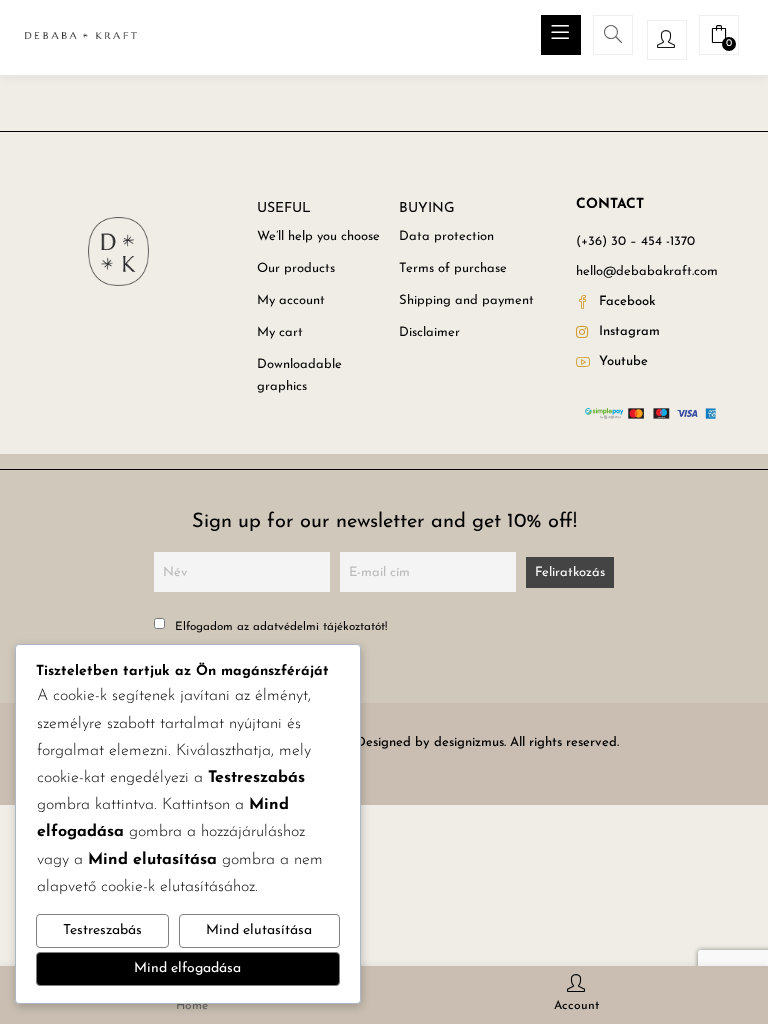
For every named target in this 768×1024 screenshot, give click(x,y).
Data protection (446, 236)
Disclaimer (429, 332)
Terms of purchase (453, 268)
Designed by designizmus (430, 742)
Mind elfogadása (187, 968)
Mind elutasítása (259, 930)
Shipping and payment (466, 300)
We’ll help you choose (318, 236)
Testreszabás (102, 930)
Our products (296, 268)
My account (291, 300)
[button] (719, 38)
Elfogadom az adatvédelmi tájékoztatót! (279, 627)
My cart (280, 332)
